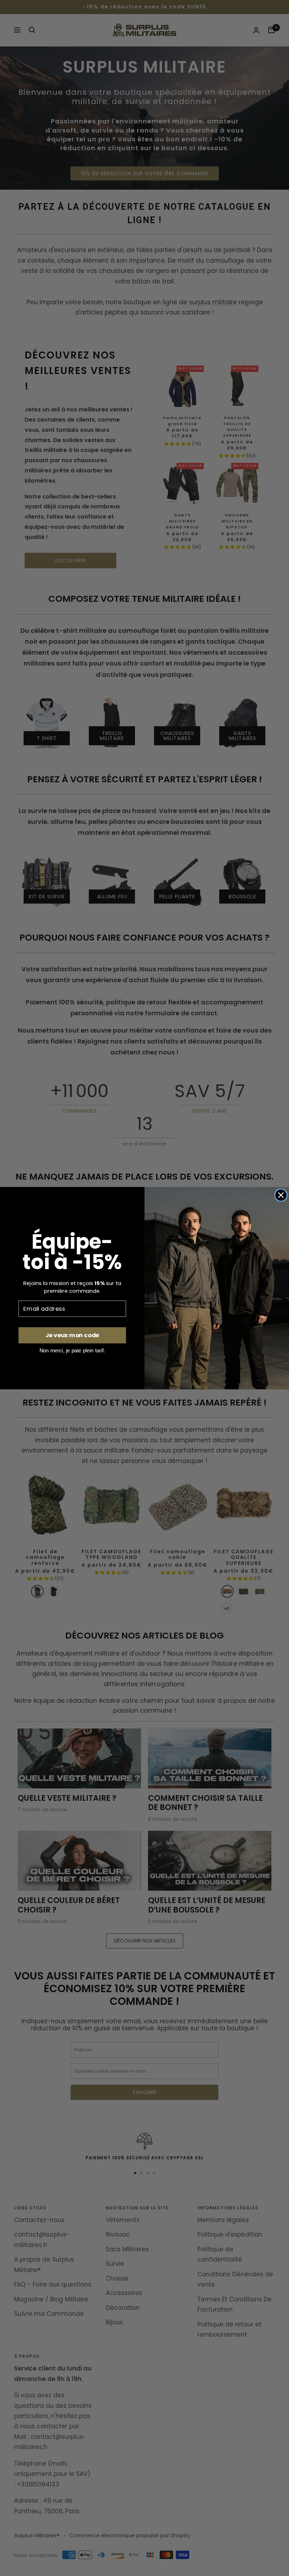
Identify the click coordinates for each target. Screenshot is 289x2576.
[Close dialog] (281, 1195)
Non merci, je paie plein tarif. (72, 1350)
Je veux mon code (72, 1335)
